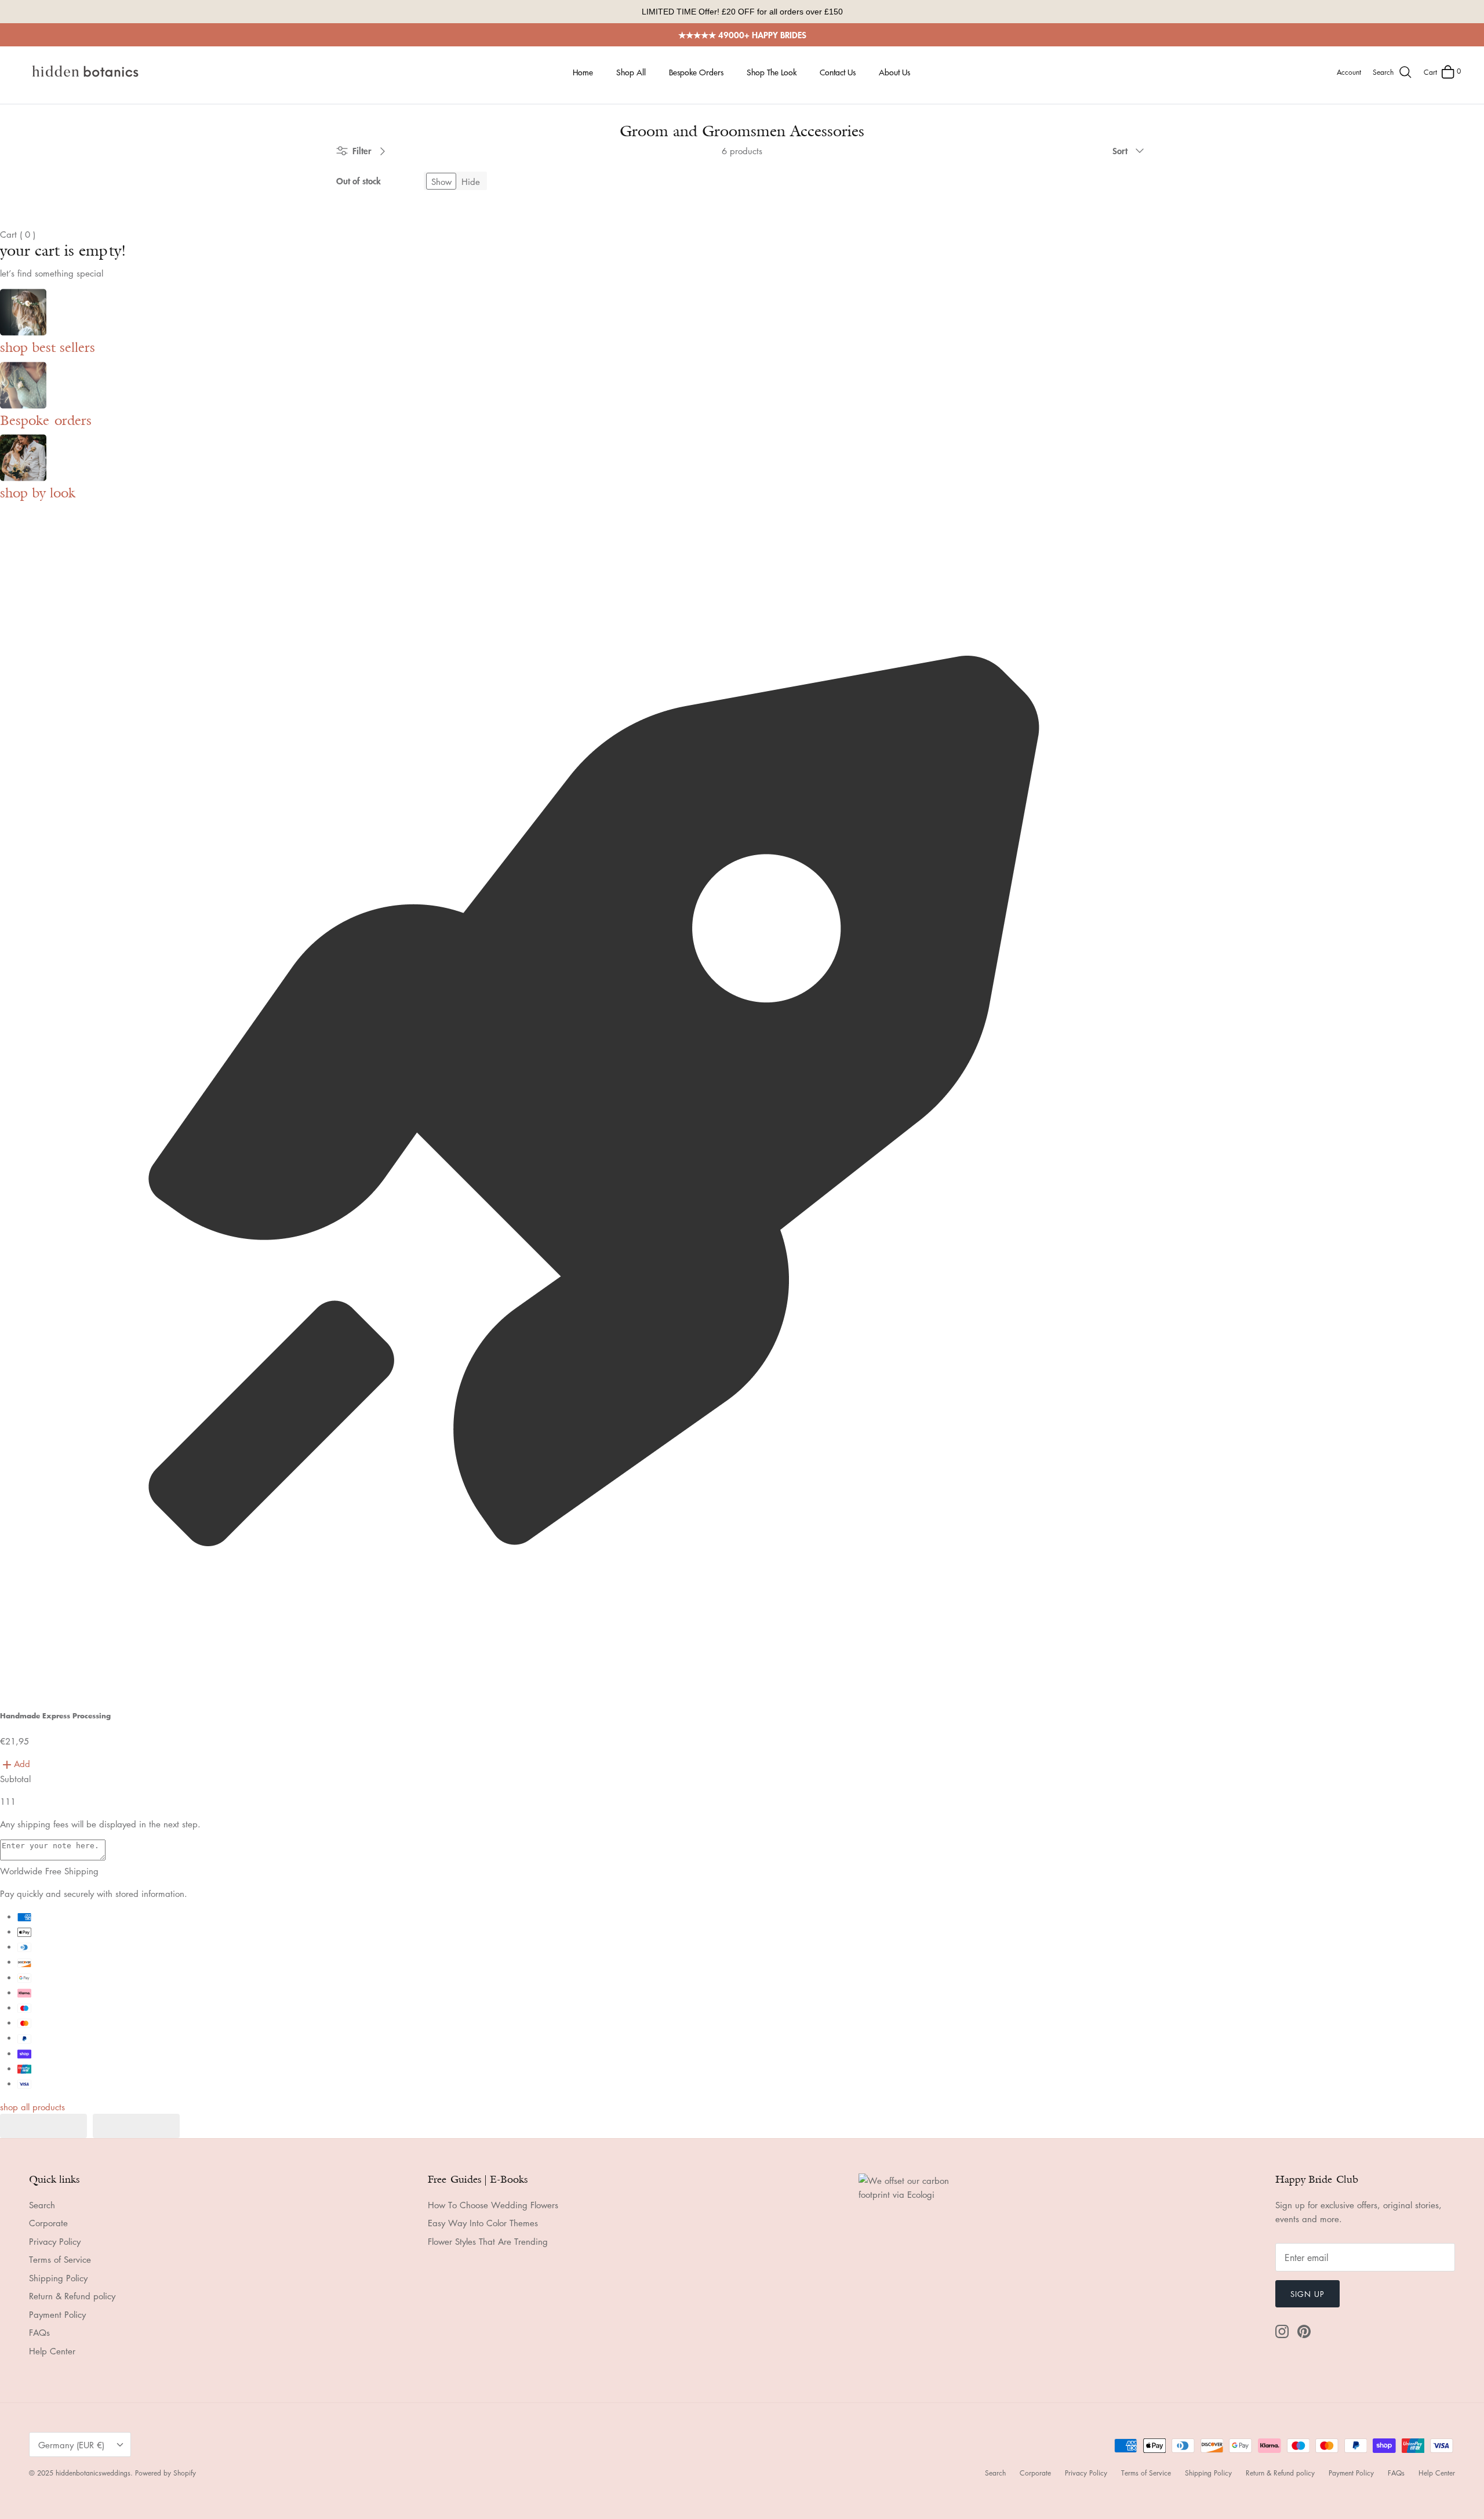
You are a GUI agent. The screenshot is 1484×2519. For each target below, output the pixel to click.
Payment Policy (57, 2314)
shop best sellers (48, 347)
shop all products (32, 2107)
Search (42, 2205)
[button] (43, 2126)
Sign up (1307, 2294)
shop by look (38, 492)
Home (583, 72)
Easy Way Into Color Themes (483, 2223)
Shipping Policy (58, 2278)
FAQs (39, 2332)
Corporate (48, 2223)
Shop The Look (772, 72)
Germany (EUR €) (71, 2445)
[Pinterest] (1304, 2331)
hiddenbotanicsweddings (93, 2473)
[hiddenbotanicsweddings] (87, 72)
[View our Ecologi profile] (916, 2279)
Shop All (631, 72)
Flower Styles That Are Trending (488, 2241)
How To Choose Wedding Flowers (493, 2205)
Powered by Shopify (166, 2473)
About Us (894, 72)
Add (22, 1764)
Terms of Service (60, 2259)
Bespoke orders (46, 420)
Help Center (52, 2351)
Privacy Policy (55, 2241)
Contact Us (838, 72)
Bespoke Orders (696, 72)
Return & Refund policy (72, 2296)
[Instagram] (1282, 2331)
